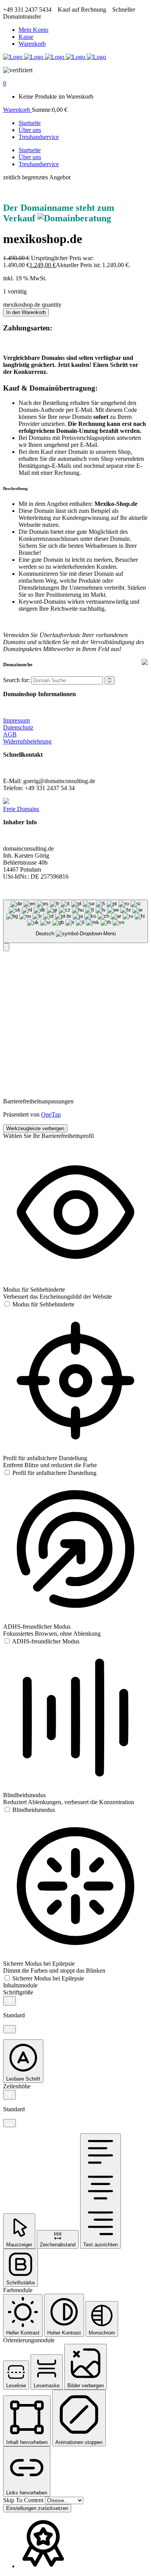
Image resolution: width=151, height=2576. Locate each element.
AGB (10, 734)
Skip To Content (24, 2500)
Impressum (16, 720)
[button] (6, 947)
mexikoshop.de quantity (32, 305)
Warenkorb (32, 44)
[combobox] (75, 921)
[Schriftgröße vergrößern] (9, 2001)
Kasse (26, 37)
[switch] (39, 1304)
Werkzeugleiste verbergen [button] (35, 1128)
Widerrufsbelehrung (27, 741)
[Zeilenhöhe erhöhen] (9, 2095)
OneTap (51, 1114)
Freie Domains (21, 809)
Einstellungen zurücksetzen (37, 2508)
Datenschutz (18, 727)
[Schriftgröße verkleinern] (9, 2029)
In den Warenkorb (26, 312)
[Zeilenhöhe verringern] (9, 2123)
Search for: (16, 680)
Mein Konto (33, 30)
